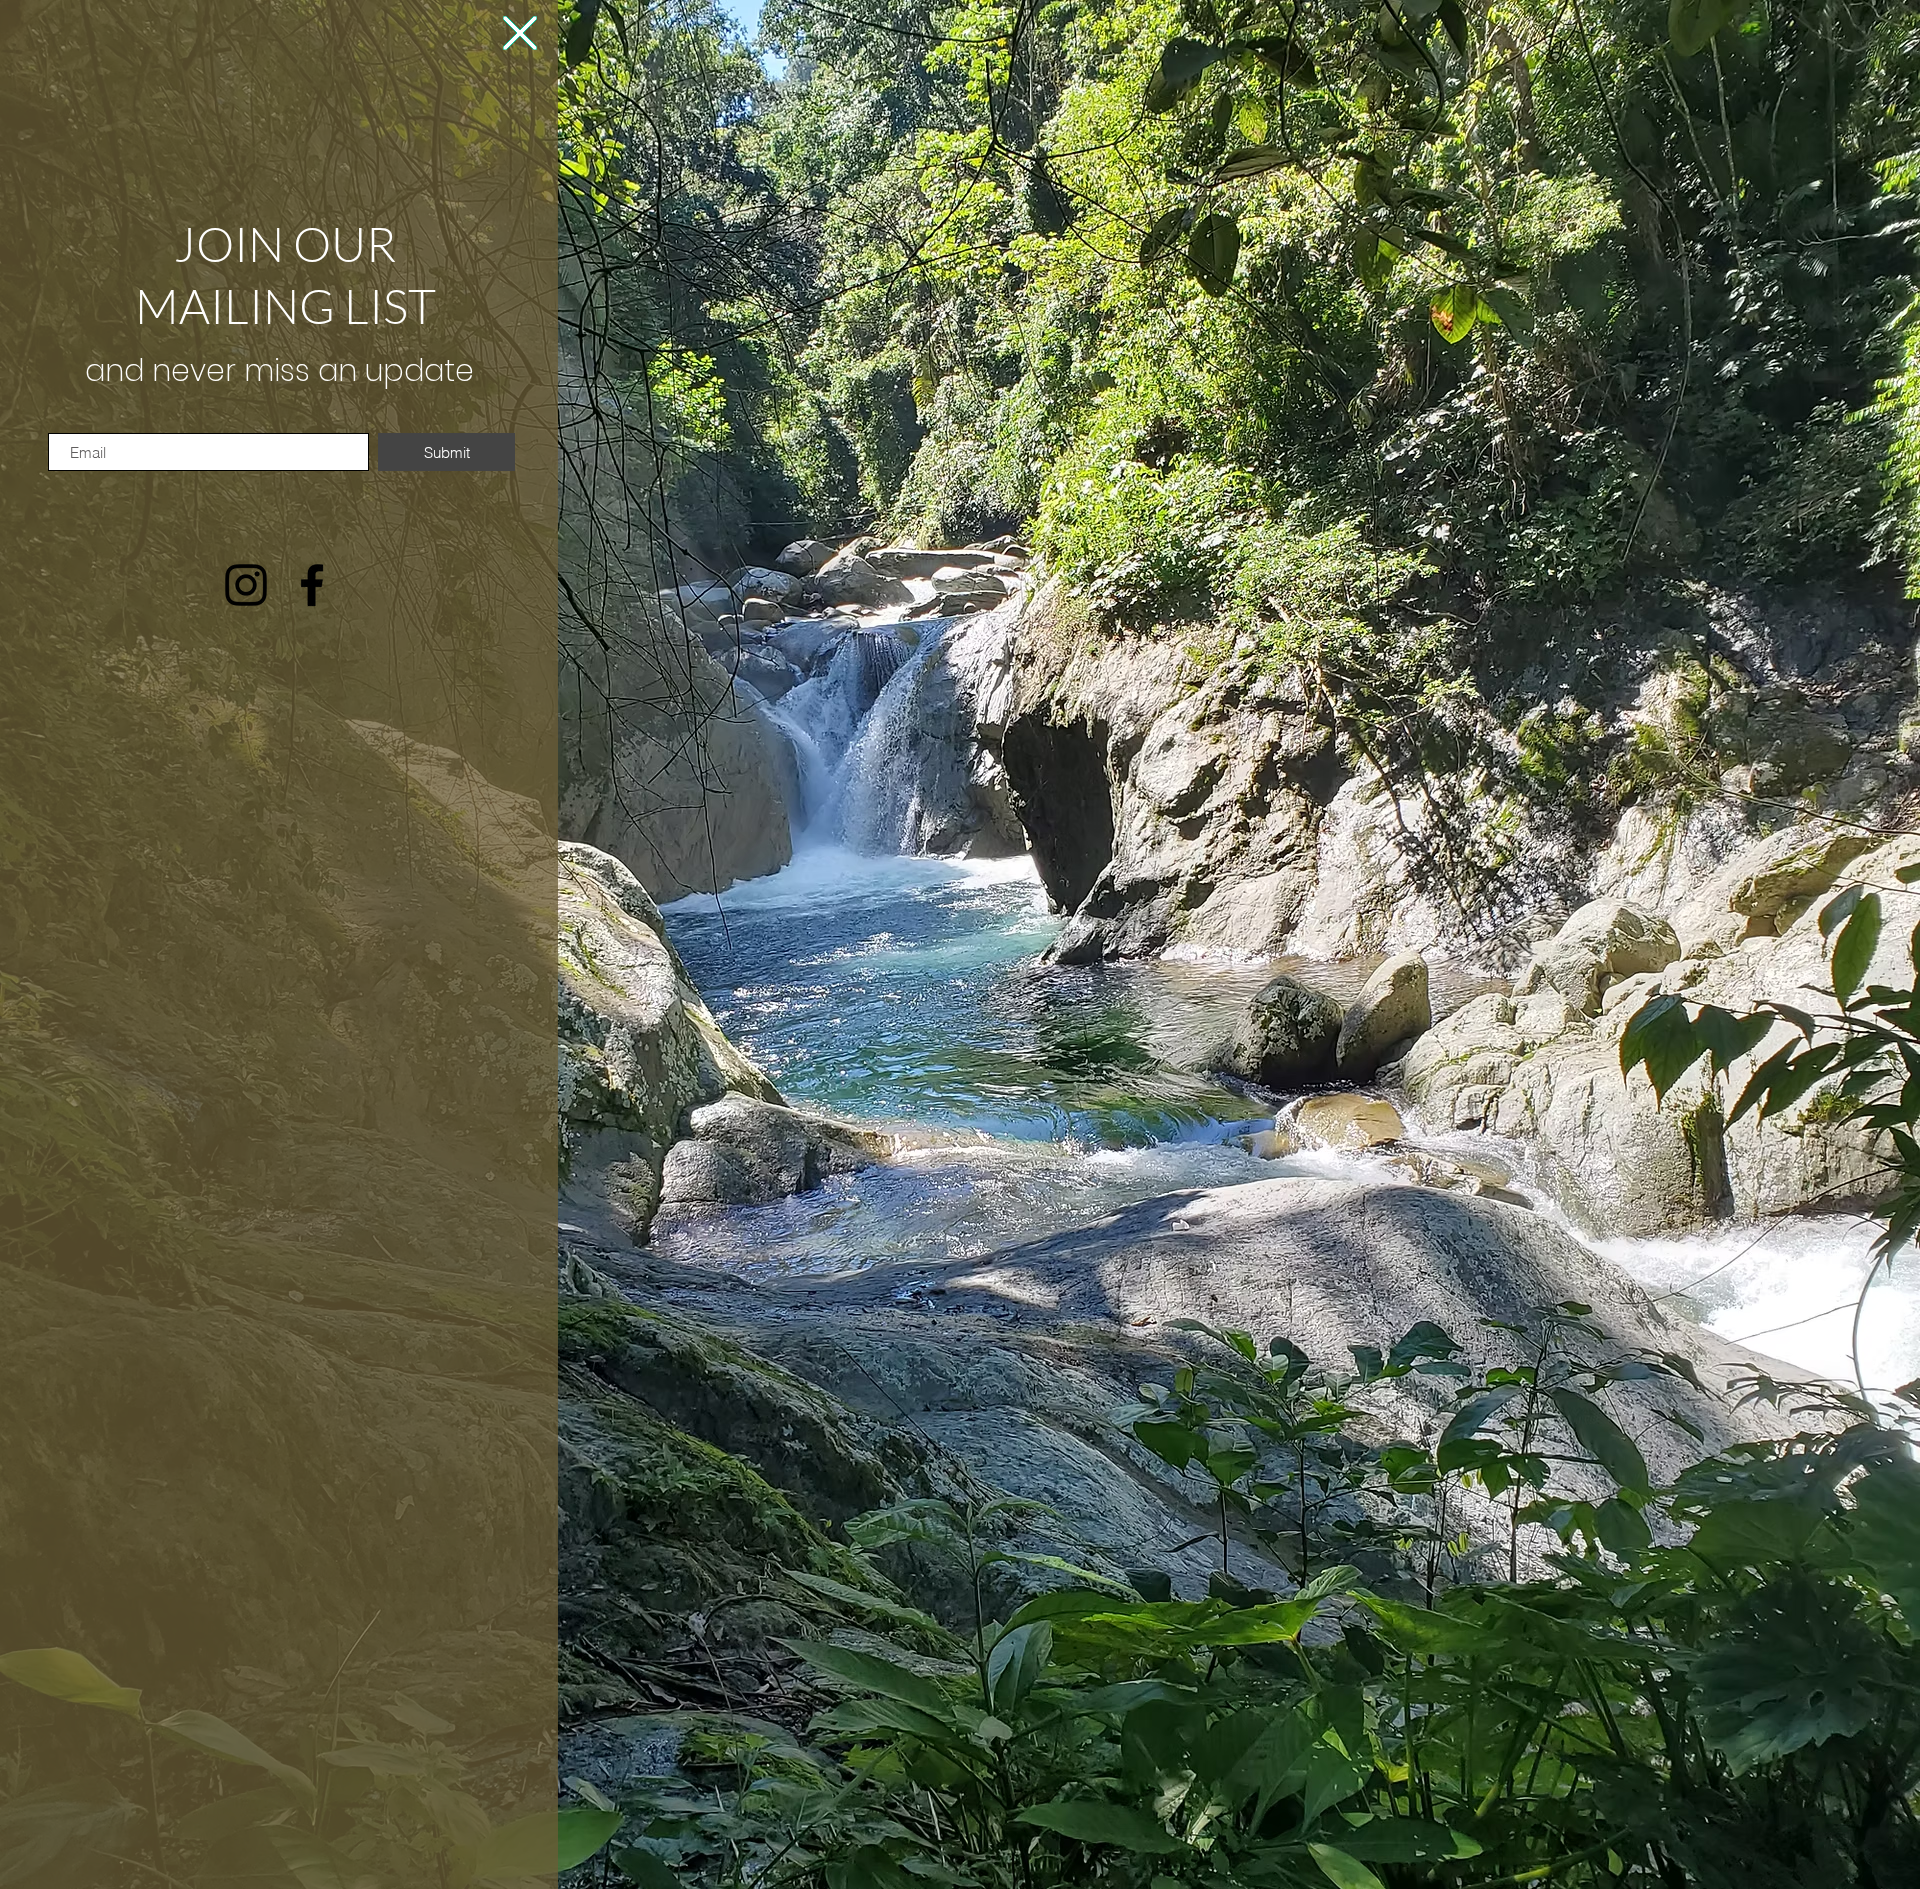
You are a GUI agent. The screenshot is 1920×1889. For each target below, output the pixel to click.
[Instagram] (246, 585)
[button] (520, 33)
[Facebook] (312, 585)
